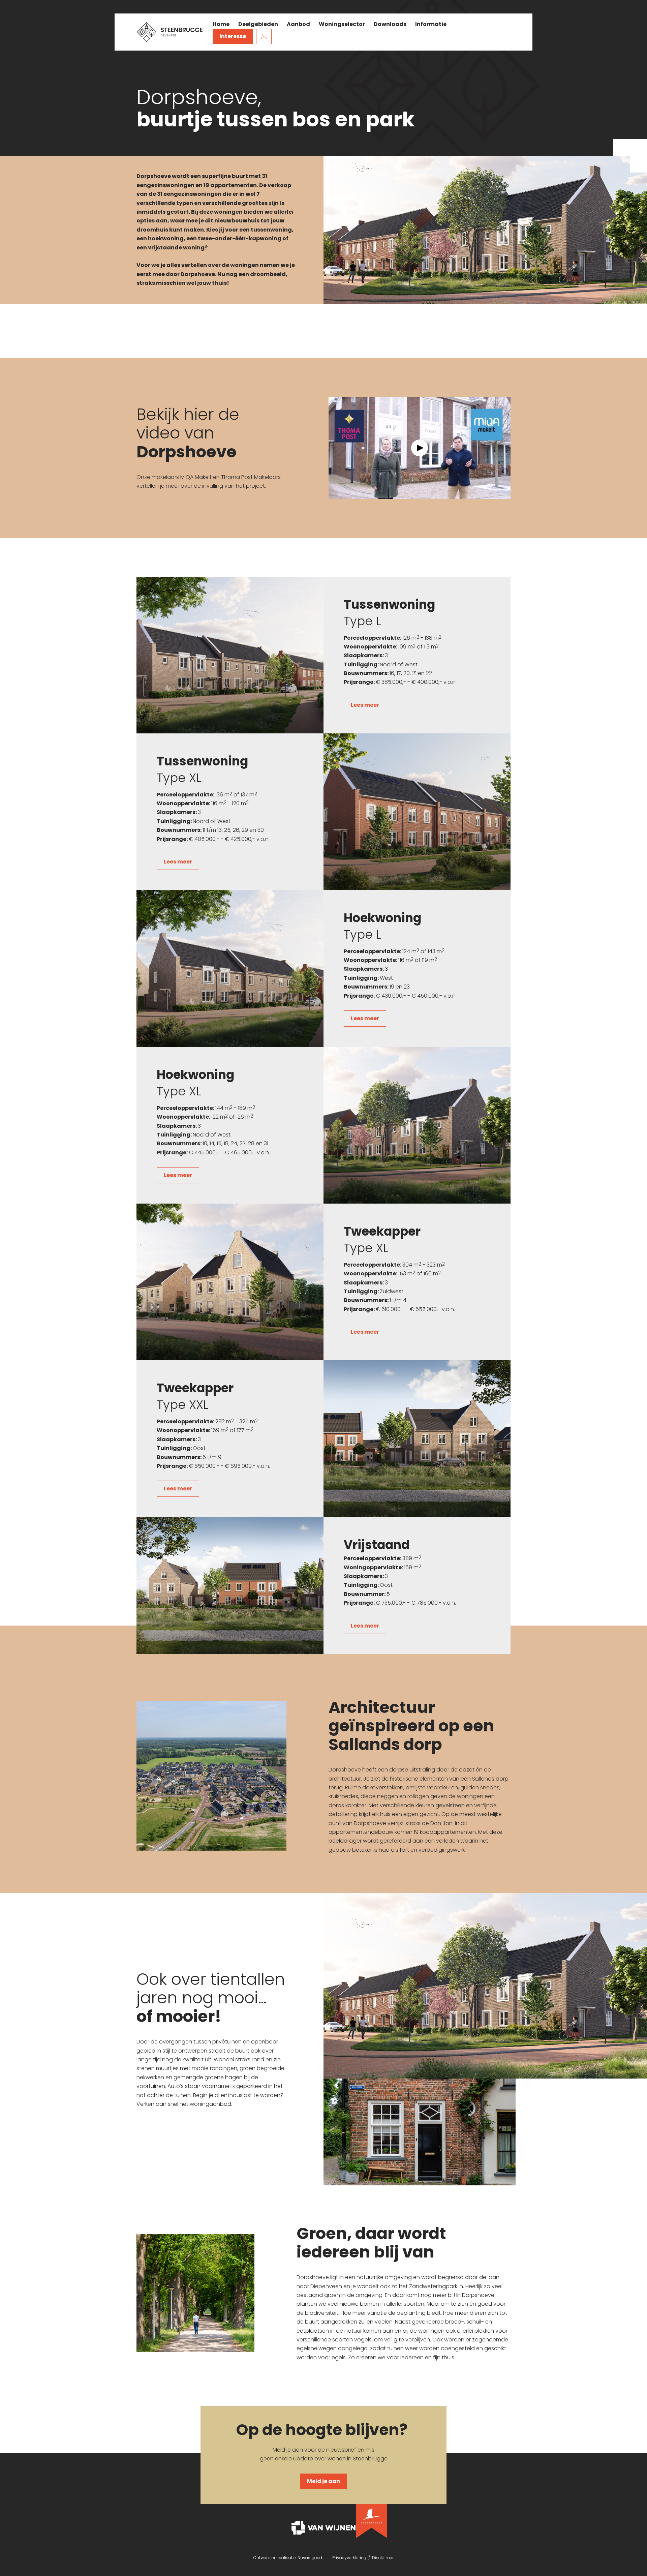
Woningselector (342, 24)
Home (221, 24)
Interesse (233, 36)
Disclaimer (383, 2558)
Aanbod (298, 24)
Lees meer (365, 705)
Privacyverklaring (350, 2558)
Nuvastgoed (310, 2558)
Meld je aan (323, 2481)
